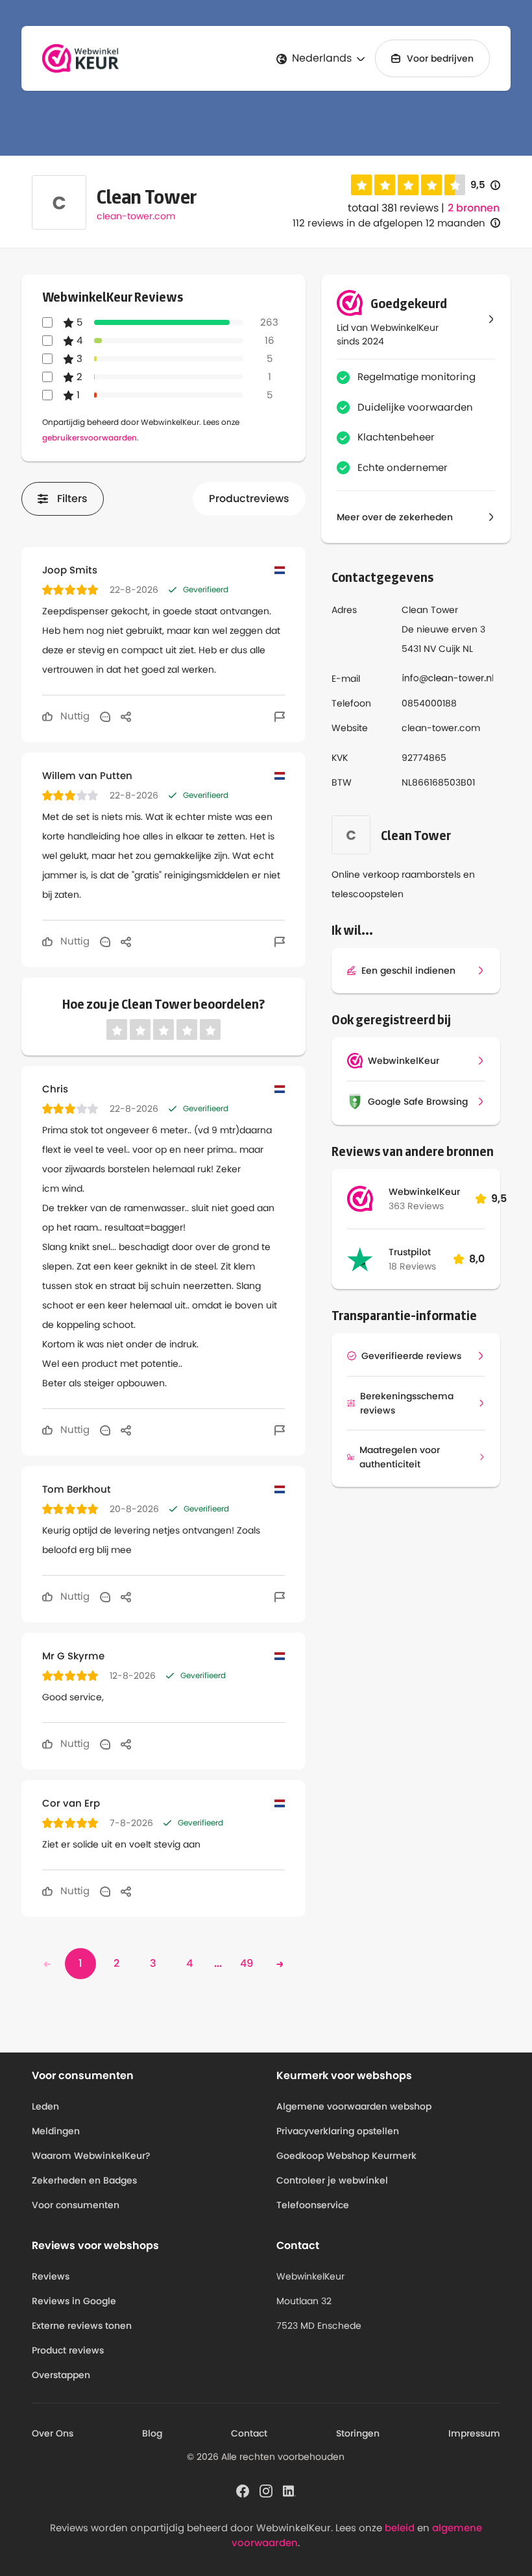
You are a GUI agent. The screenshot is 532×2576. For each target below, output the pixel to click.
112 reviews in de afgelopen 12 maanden (389, 223)
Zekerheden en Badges (84, 2180)
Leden (45, 2106)
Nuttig (74, 716)
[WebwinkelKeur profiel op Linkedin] (289, 2490)
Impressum (474, 2433)
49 (247, 1963)
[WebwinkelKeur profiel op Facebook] (243, 2490)
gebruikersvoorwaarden (90, 438)
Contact (249, 2433)
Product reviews (68, 2350)
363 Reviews (416, 1206)
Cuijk (449, 649)
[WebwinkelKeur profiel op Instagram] (266, 2490)
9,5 (485, 185)
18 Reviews (412, 1266)
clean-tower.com (136, 216)
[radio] (361, 185)
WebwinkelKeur (424, 1192)
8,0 (477, 1259)
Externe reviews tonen (82, 2326)
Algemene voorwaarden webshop (354, 2106)
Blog (152, 2433)
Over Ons (53, 2433)
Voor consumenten (76, 2205)
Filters (72, 499)
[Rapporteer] (280, 716)
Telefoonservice (313, 2205)
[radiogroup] (408, 185)
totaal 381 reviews (393, 208)
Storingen (358, 2433)
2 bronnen (474, 208)
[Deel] (126, 716)
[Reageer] (105, 716)
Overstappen (61, 2375)
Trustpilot (410, 1252)
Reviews (51, 2276)
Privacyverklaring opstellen (338, 2131)
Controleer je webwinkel (332, 2180)
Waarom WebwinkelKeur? (91, 2156)
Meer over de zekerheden (395, 517)
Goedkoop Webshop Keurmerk (346, 2156)
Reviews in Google (74, 2301)
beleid (400, 2528)
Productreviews (249, 499)
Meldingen (56, 2131)
